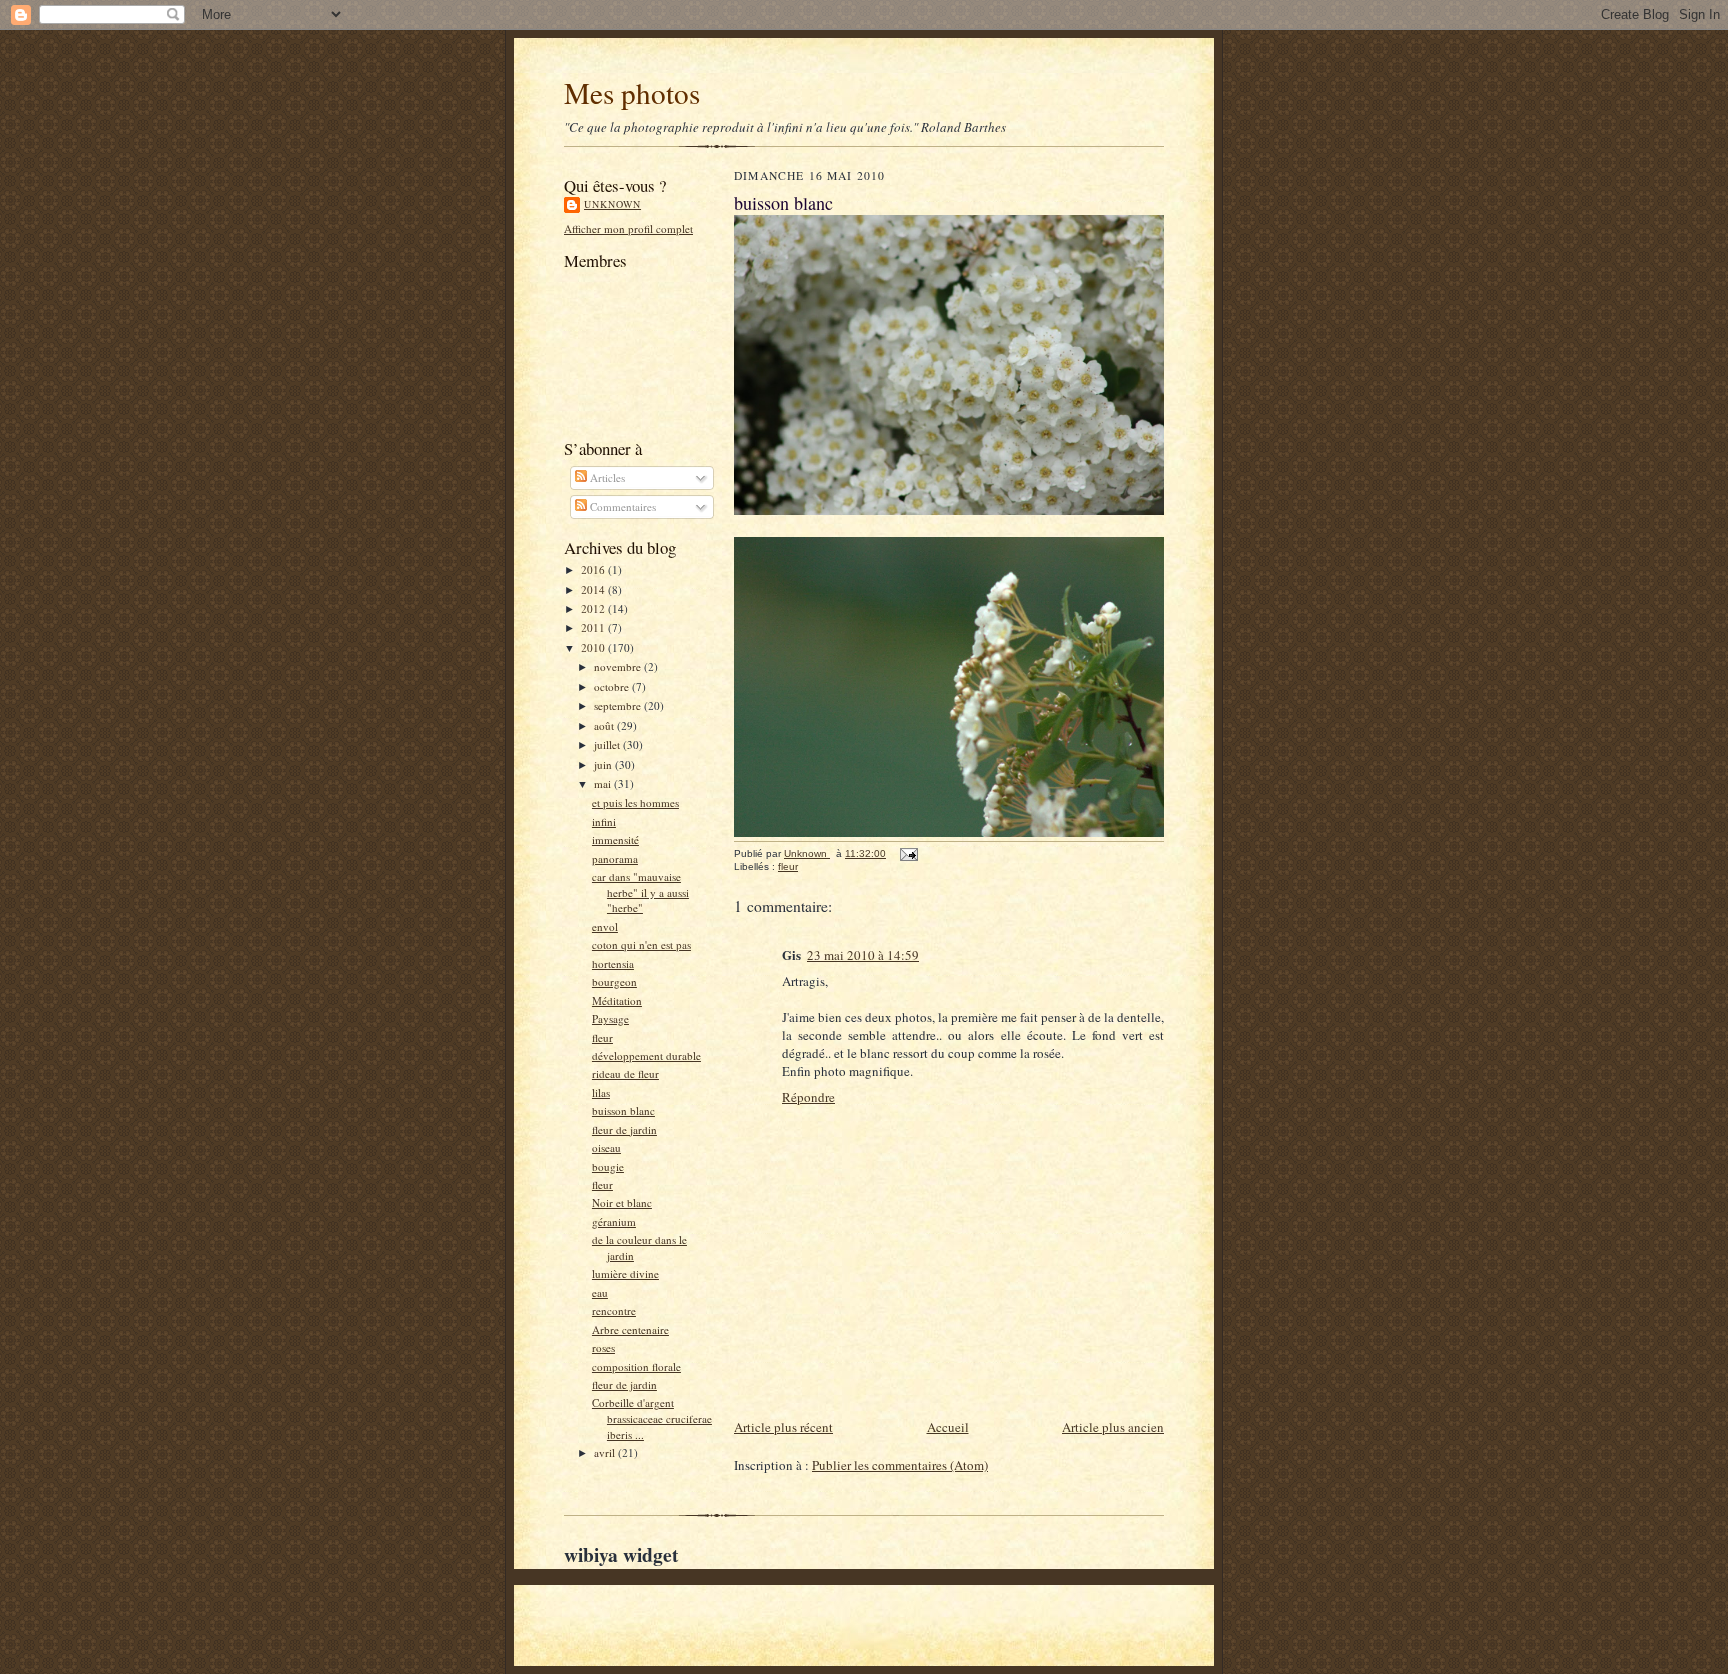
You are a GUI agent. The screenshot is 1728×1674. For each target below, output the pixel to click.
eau (600, 1292)
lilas (601, 1092)
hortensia (613, 963)
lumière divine (625, 1273)
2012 (594, 608)
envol (605, 926)
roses (603, 1347)
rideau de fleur (625, 1073)
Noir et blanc (622, 1202)
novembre (619, 666)
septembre (619, 705)
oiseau (606, 1147)
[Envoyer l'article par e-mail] (908, 853)
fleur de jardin (624, 1129)
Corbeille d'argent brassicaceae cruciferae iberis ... (652, 1418)
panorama (615, 858)
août (605, 725)
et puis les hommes (635, 802)
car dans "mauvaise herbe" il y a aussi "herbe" (640, 892)
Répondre (808, 1097)
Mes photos (632, 92)
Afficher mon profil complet (628, 228)
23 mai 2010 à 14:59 (863, 955)
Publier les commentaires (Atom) (900, 1465)
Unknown (612, 204)
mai (604, 783)
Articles (606, 477)
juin (604, 764)
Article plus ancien (1113, 1427)
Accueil (948, 1427)
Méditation (617, 1000)
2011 (594, 627)
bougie (608, 1166)
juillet (608, 744)
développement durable (646, 1055)
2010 (594, 647)
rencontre (614, 1310)
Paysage (610, 1018)
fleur (602, 1037)
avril (606, 1452)
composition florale (636, 1366)
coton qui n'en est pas (641, 944)
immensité (615, 839)
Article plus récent (783, 1427)
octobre (613, 686)
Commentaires (621, 506)
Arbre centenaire (630, 1329)
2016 (594, 569)
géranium (614, 1221)
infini (604, 821)
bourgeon (614, 981)
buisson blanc (623, 1110)
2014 (594, 589)
